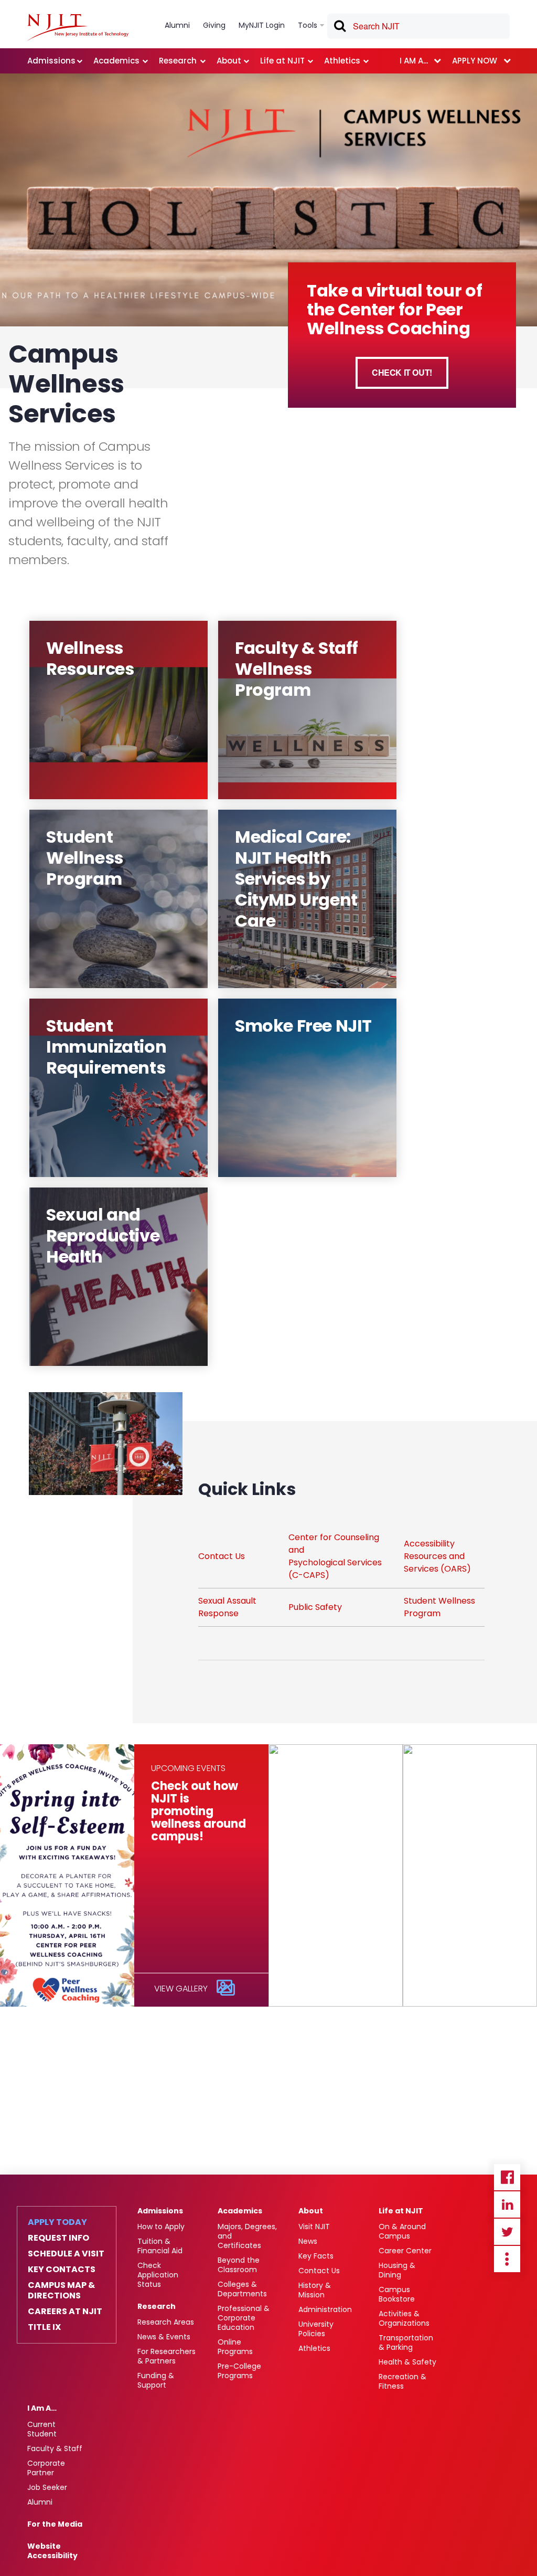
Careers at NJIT (65, 2312)
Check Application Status (158, 2275)
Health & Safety (407, 2362)
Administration (325, 2309)
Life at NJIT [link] (282, 61)
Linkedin (507, 2204)
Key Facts (316, 2256)
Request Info (58, 2238)
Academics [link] (116, 61)
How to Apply (161, 2227)
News (308, 2241)
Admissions (160, 2211)
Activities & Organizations (404, 2318)
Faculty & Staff (55, 2448)
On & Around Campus (402, 2231)
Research (157, 2306)
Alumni (40, 2502)
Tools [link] (308, 25)
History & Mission (315, 2290)
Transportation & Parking (406, 2342)
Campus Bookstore (397, 2294)
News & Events (164, 2337)
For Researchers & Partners (167, 2356)
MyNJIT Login (262, 25)
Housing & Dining (397, 2270)
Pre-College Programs (239, 2371)
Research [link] (178, 61)
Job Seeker (47, 2487)
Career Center (405, 2251)
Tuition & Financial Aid (160, 2246)
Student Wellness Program (439, 1607)
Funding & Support (156, 2380)
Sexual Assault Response (227, 1607)
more (507, 2259)
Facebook (507, 2177)
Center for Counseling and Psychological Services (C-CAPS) (335, 1556)
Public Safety (315, 1607)
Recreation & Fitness (402, 2381)
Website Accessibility (52, 2551)
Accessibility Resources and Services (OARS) (437, 1556)
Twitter (507, 2232)
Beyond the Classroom (239, 2265)
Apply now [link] (475, 61)
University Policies (316, 2329)
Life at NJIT (401, 2211)
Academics (240, 2211)
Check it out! (402, 372)
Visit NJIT (314, 2227)
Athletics (314, 2348)
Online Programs (235, 2347)
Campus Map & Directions (61, 2291)
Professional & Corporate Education (244, 2318)
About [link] (229, 61)
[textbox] (418, 26)
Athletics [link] (342, 61)
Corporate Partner (46, 2468)
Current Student (42, 2429)
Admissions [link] (51, 61)
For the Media (55, 2524)
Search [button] (339, 28)
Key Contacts (62, 2270)
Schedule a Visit (66, 2254)
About (311, 2211)
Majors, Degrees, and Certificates (247, 2236)
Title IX (44, 2327)
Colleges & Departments (242, 2289)
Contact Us (222, 1556)
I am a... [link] (414, 61)
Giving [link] (214, 25)
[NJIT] (78, 27)
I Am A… (42, 2408)
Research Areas (166, 2322)
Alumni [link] (177, 25)
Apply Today (57, 2222)
